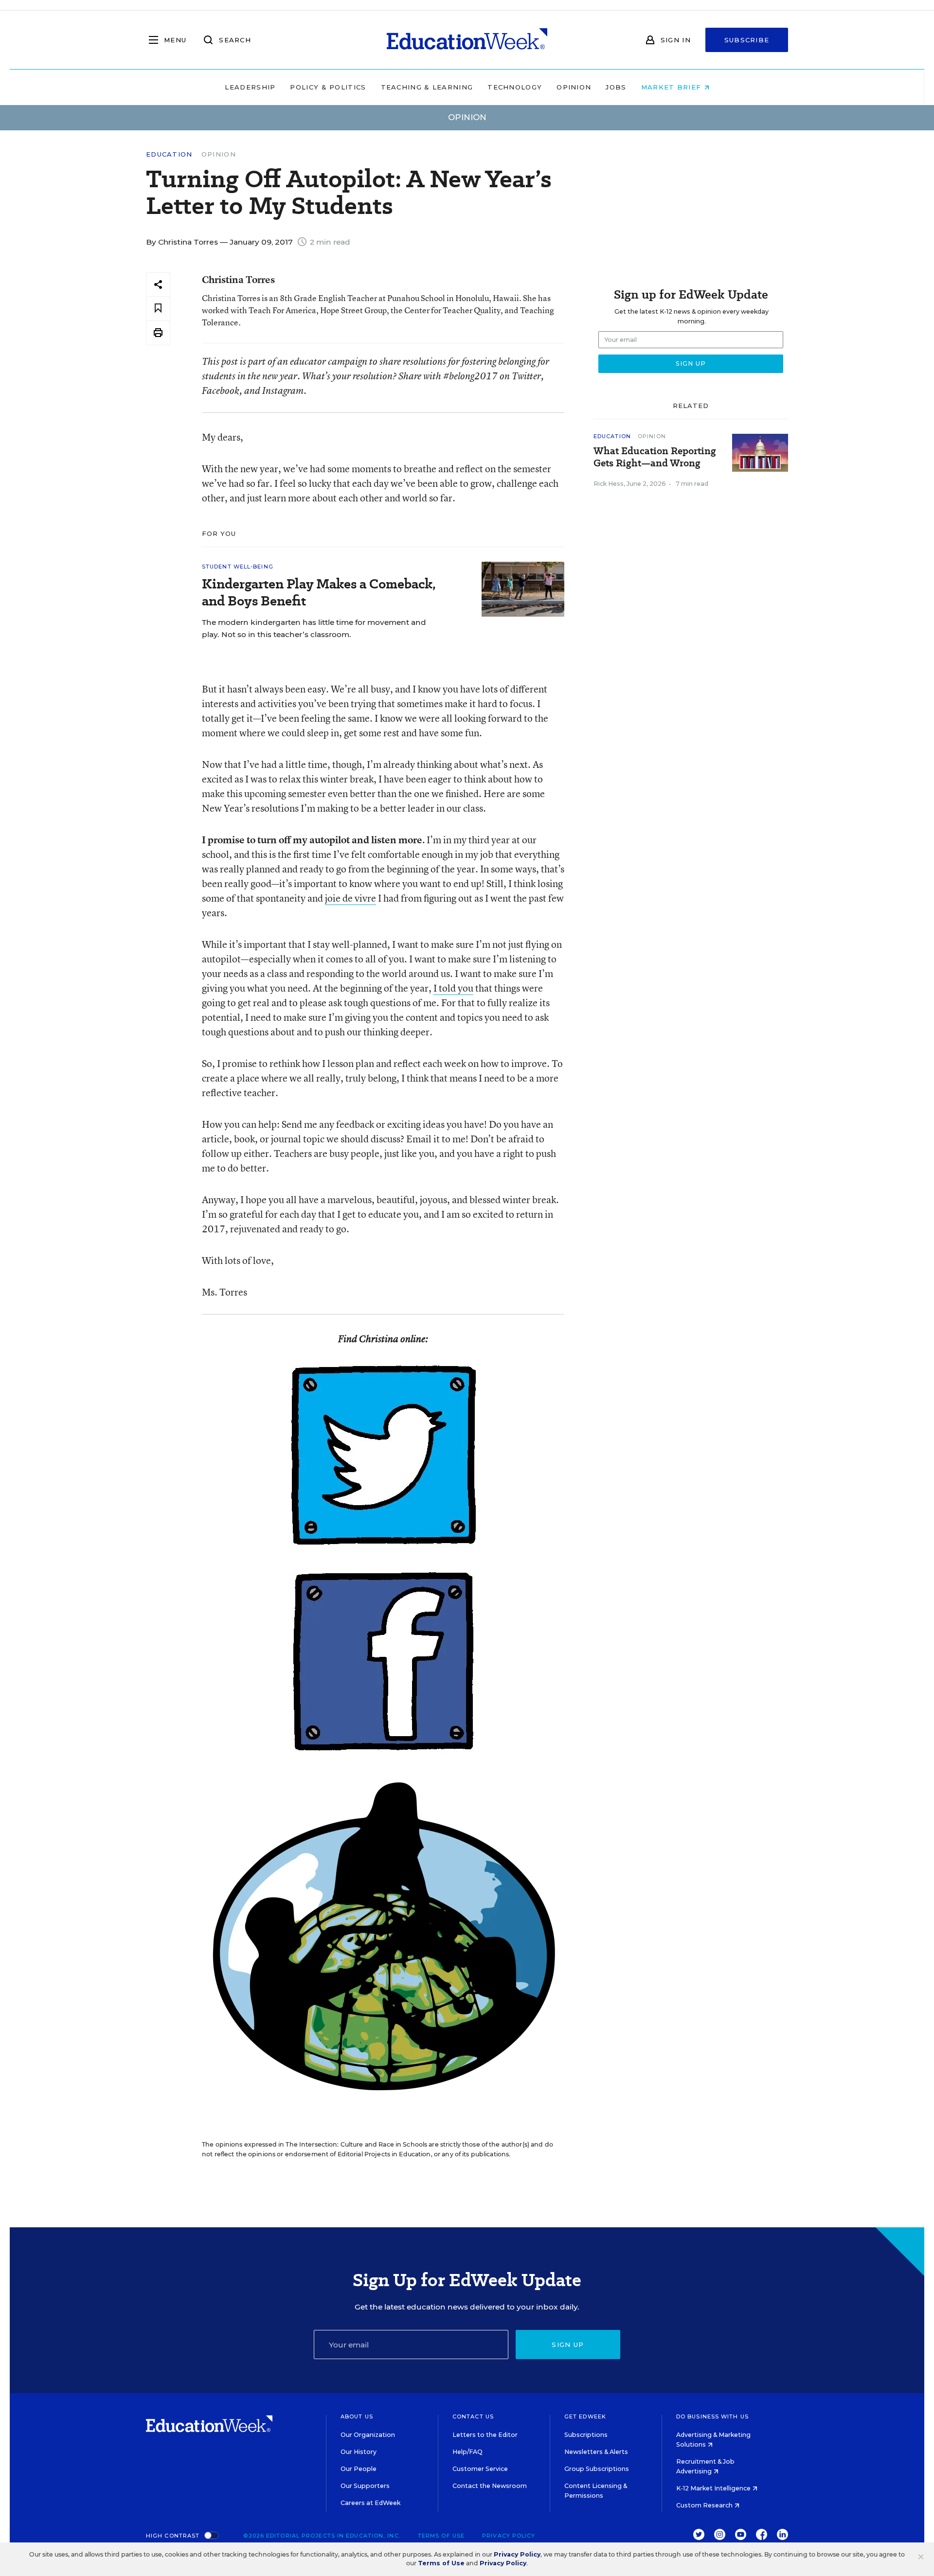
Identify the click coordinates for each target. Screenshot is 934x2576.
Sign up (568, 2345)
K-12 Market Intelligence (714, 2488)
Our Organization (368, 2435)
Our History (359, 2452)
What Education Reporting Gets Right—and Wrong (655, 457)
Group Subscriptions (597, 2469)
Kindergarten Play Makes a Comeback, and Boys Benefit (319, 592)
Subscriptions (586, 2435)
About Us (357, 2416)
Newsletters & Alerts (596, 2452)
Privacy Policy (509, 2536)
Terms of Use (441, 2536)
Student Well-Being (238, 567)
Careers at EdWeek (370, 2503)
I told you (453, 988)
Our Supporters (365, 2486)
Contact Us (473, 2416)
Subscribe (747, 40)
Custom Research (705, 2505)
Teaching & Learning (427, 87)
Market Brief (673, 87)
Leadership (250, 87)
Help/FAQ (467, 2452)
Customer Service (480, 2469)
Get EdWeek (585, 2416)
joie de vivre (350, 898)
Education (169, 154)
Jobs (616, 87)
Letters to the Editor (485, 2435)
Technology (515, 87)
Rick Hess (609, 484)
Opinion (574, 87)
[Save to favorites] (158, 309)
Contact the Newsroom (490, 2486)
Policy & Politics (328, 87)
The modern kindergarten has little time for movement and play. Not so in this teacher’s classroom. (314, 628)
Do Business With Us (712, 2416)
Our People (359, 2469)
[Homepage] (467, 40)
